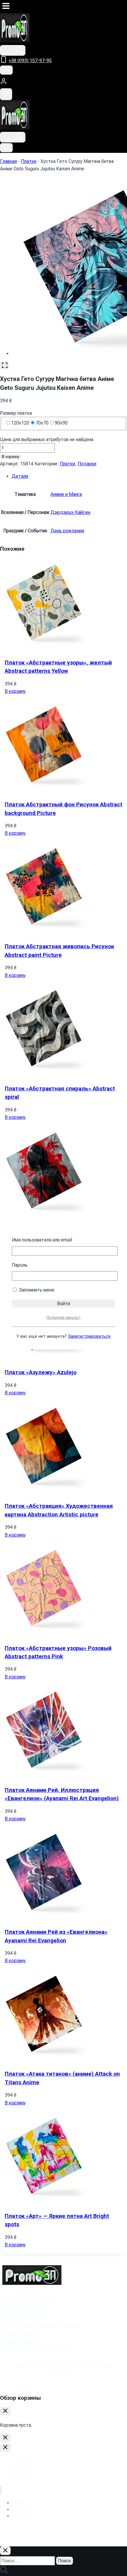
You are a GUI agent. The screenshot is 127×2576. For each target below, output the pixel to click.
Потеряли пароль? (63, 1317)
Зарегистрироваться (89, 1336)
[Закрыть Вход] (5, 2438)
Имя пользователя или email (42, 1240)
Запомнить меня (36, 1290)
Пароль (20, 1265)
